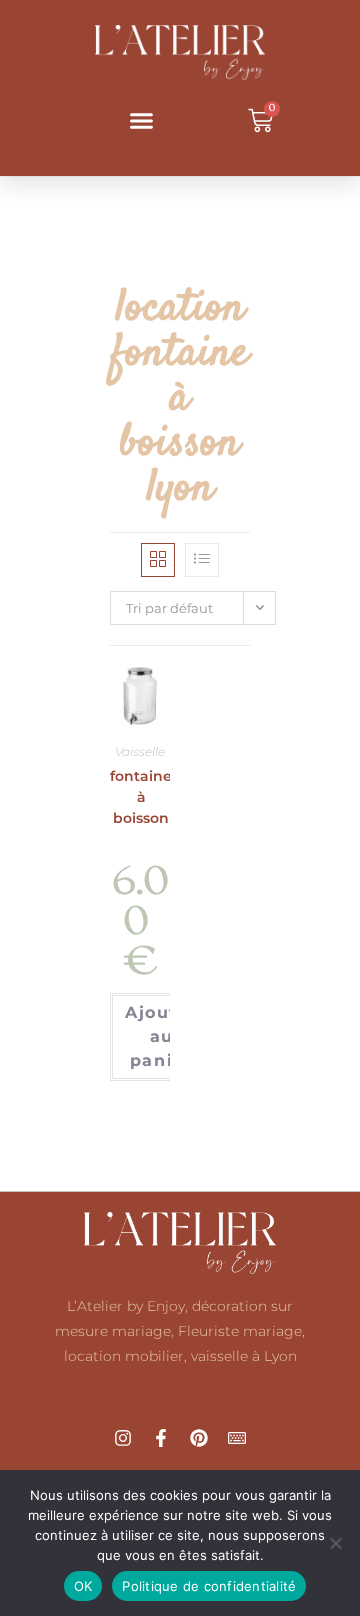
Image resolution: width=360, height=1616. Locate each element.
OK (83, 1586)
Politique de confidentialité (209, 1586)
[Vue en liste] (202, 560)
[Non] (335, 1543)
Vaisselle (140, 751)
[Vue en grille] (158, 560)
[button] (142, 121)
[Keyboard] (237, 1438)
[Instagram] (123, 1438)
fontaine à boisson (141, 797)
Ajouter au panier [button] (161, 1036)
